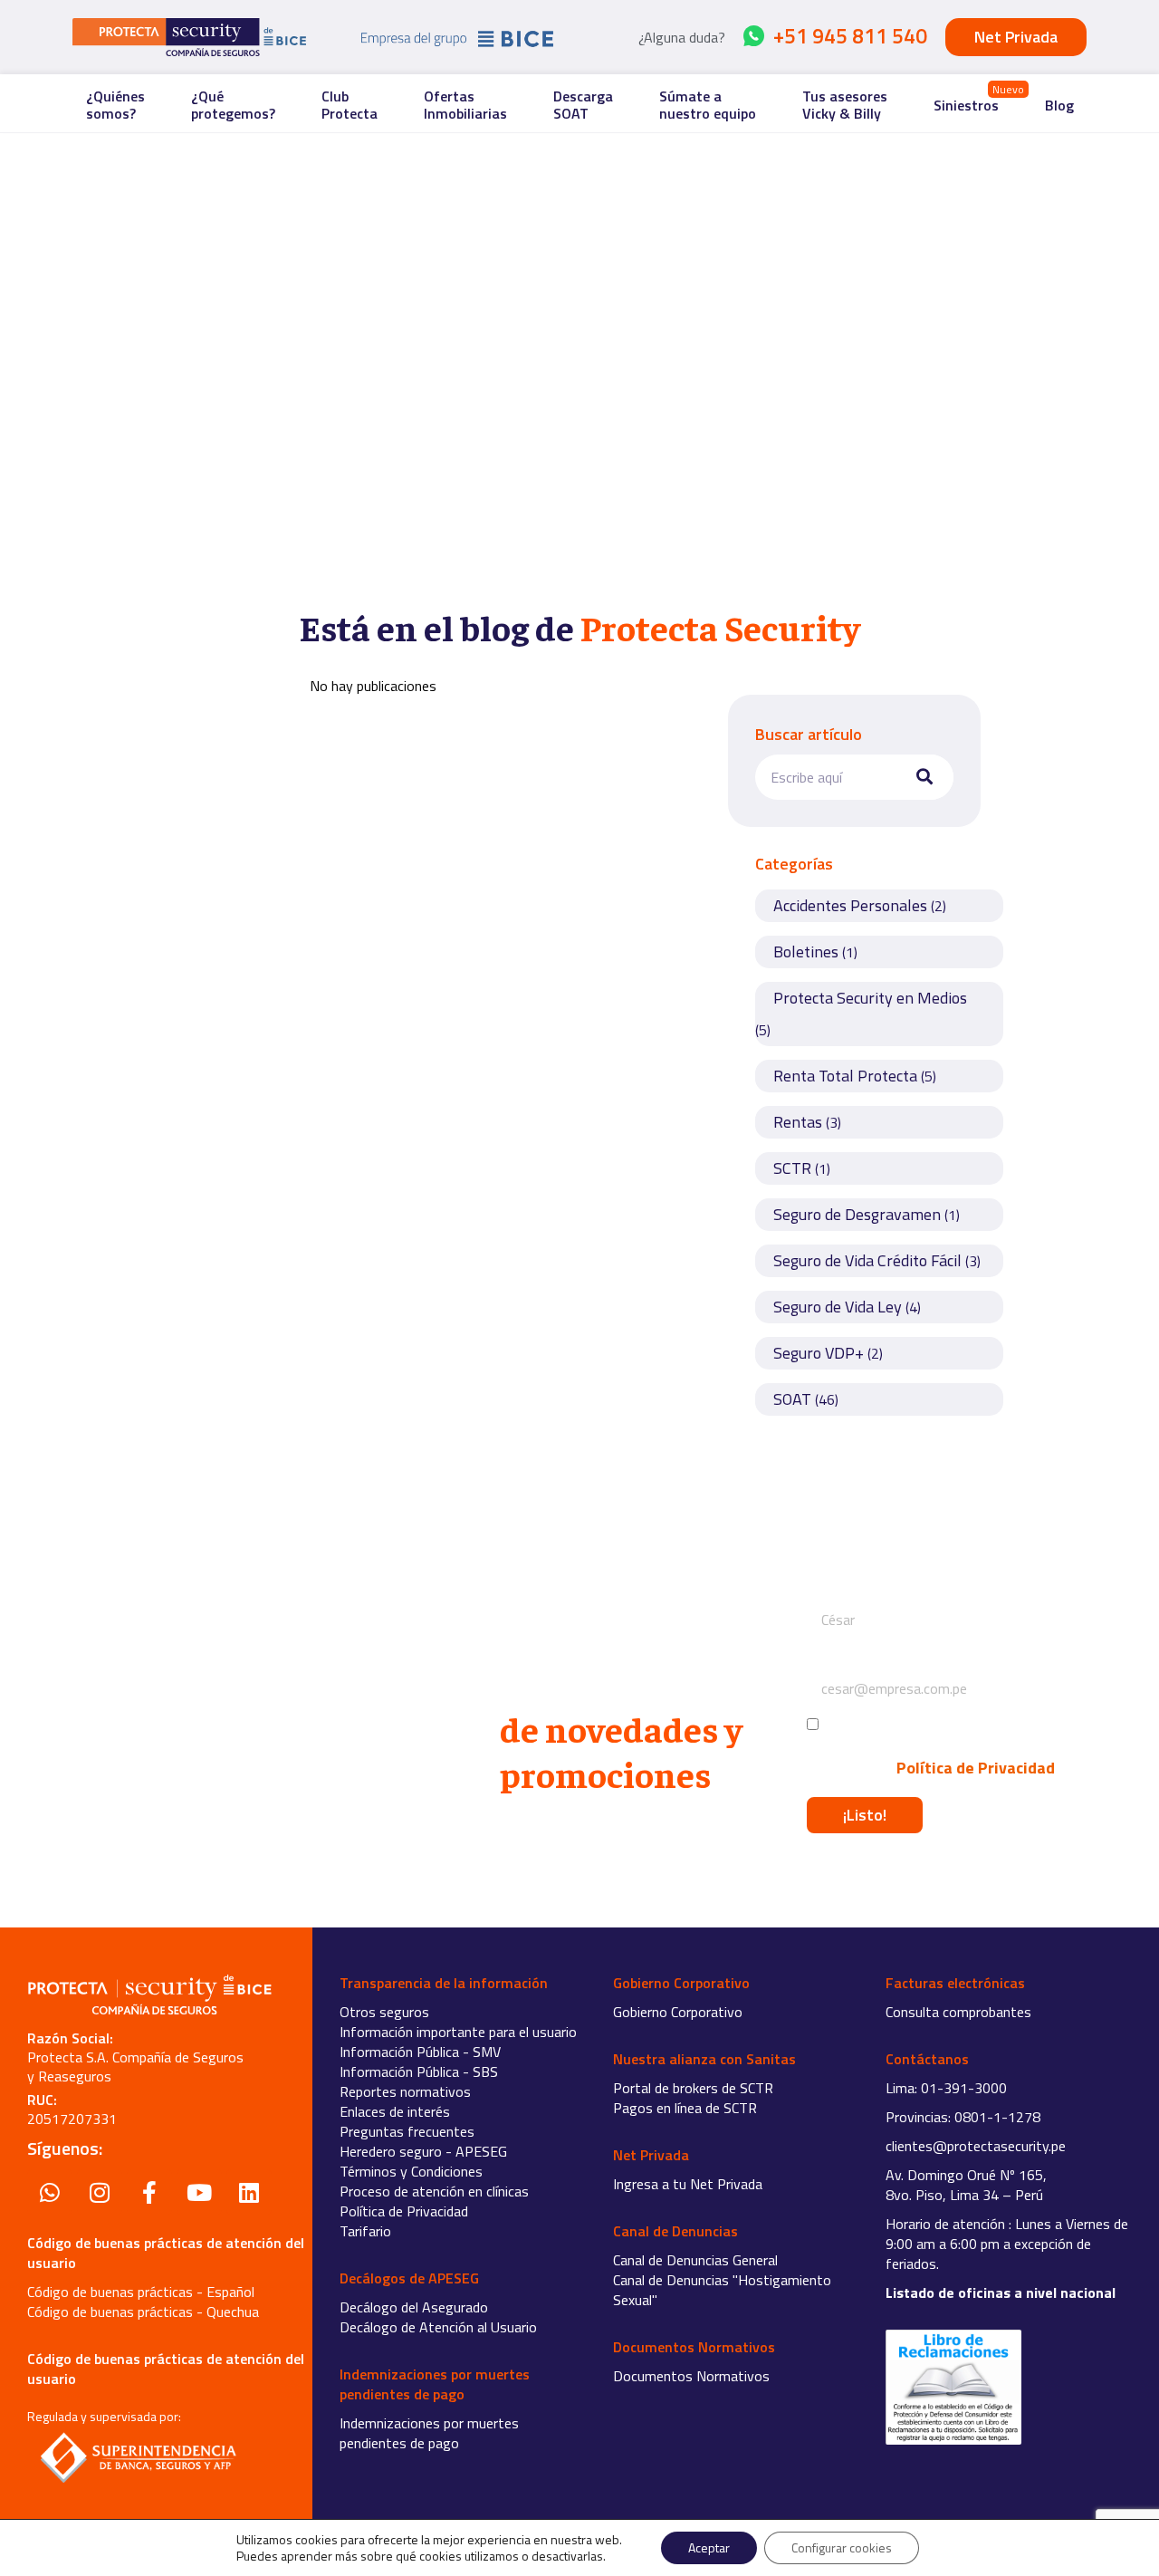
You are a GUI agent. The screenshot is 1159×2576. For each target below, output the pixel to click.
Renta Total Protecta (845, 1076)
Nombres (836, 1587)
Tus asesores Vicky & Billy (845, 105)
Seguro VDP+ (819, 1353)
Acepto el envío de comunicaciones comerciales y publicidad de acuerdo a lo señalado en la (931, 1747)
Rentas (798, 1122)
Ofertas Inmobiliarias (465, 105)
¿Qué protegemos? (233, 105)
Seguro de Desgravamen (857, 1214)
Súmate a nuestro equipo (708, 105)
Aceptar (709, 2547)
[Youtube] (199, 2192)
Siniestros (966, 105)
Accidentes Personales (850, 905)
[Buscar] (921, 777)
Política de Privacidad (974, 1768)
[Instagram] (100, 2192)
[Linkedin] (249, 2192)
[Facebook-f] (149, 2192)
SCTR (792, 1168)
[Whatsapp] (50, 2192)
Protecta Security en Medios (870, 998)
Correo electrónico (865, 1656)
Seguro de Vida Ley (838, 1307)
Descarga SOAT (583, 105)
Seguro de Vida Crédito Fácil (867, 1260)
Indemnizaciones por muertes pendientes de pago (429, 2433)
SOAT (792, 1399)
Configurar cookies (842, 2547)
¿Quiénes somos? (115, 105)
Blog (1059, 105)
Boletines (806, 952)
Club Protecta (350, 105)
